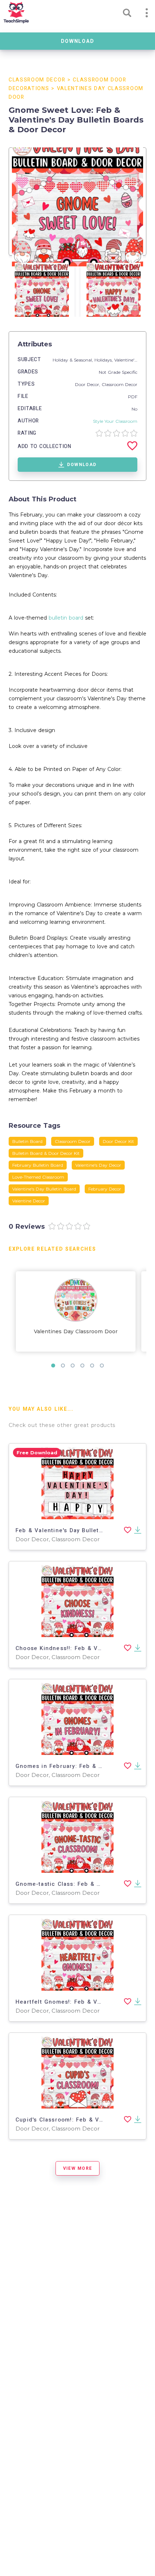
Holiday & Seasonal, (74, 360)
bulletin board (66, 618)
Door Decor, (88, 384)
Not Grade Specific (118, 372)
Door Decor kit (118, 1141)
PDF (133, 397)
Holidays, (104, 360)
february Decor (105, 1189)
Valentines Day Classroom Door (76, 1331)
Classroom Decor (37, 80)
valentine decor (29, 1201)
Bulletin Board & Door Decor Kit (46, 1153)
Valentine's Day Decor (98, 1165)
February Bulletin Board (38, 1165)
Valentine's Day (130, 360)
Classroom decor (73, 1141)
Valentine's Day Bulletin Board (44, 1189)
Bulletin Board (27, 1141)
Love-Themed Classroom (38, 1177)
